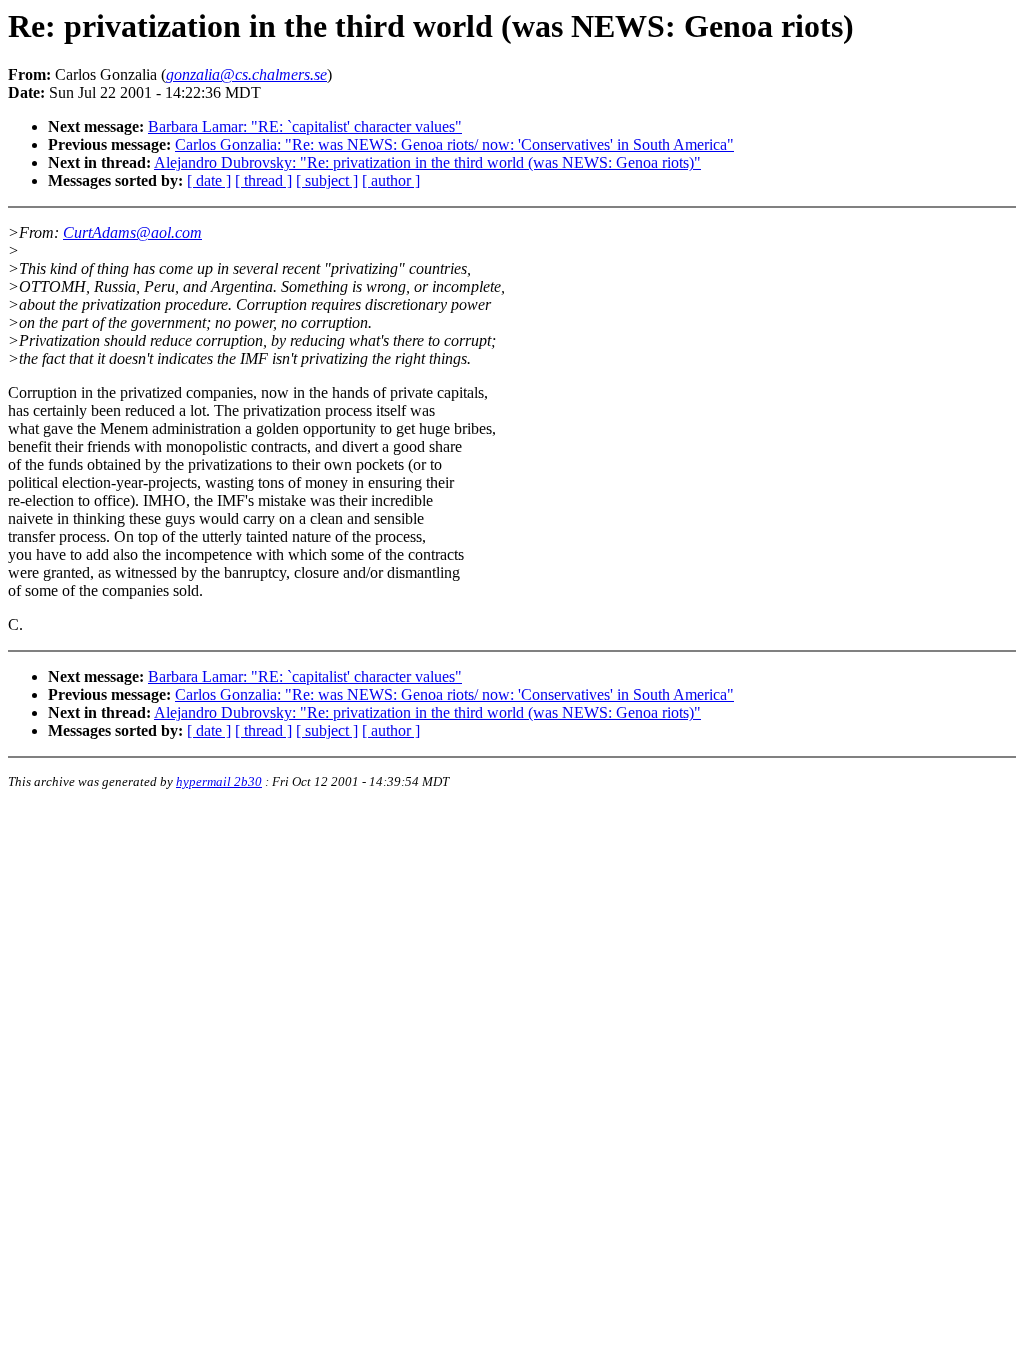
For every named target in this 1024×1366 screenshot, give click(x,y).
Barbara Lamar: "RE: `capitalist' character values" (305, 126)
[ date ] (209, 180)
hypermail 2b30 (219, 781)
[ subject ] (327, 180)
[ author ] (391, 180)
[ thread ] (263, 180)
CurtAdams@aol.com (132, 232)
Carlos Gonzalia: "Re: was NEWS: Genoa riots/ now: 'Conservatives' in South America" (454, 144)
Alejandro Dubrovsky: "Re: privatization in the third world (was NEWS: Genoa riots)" (427, 162)
